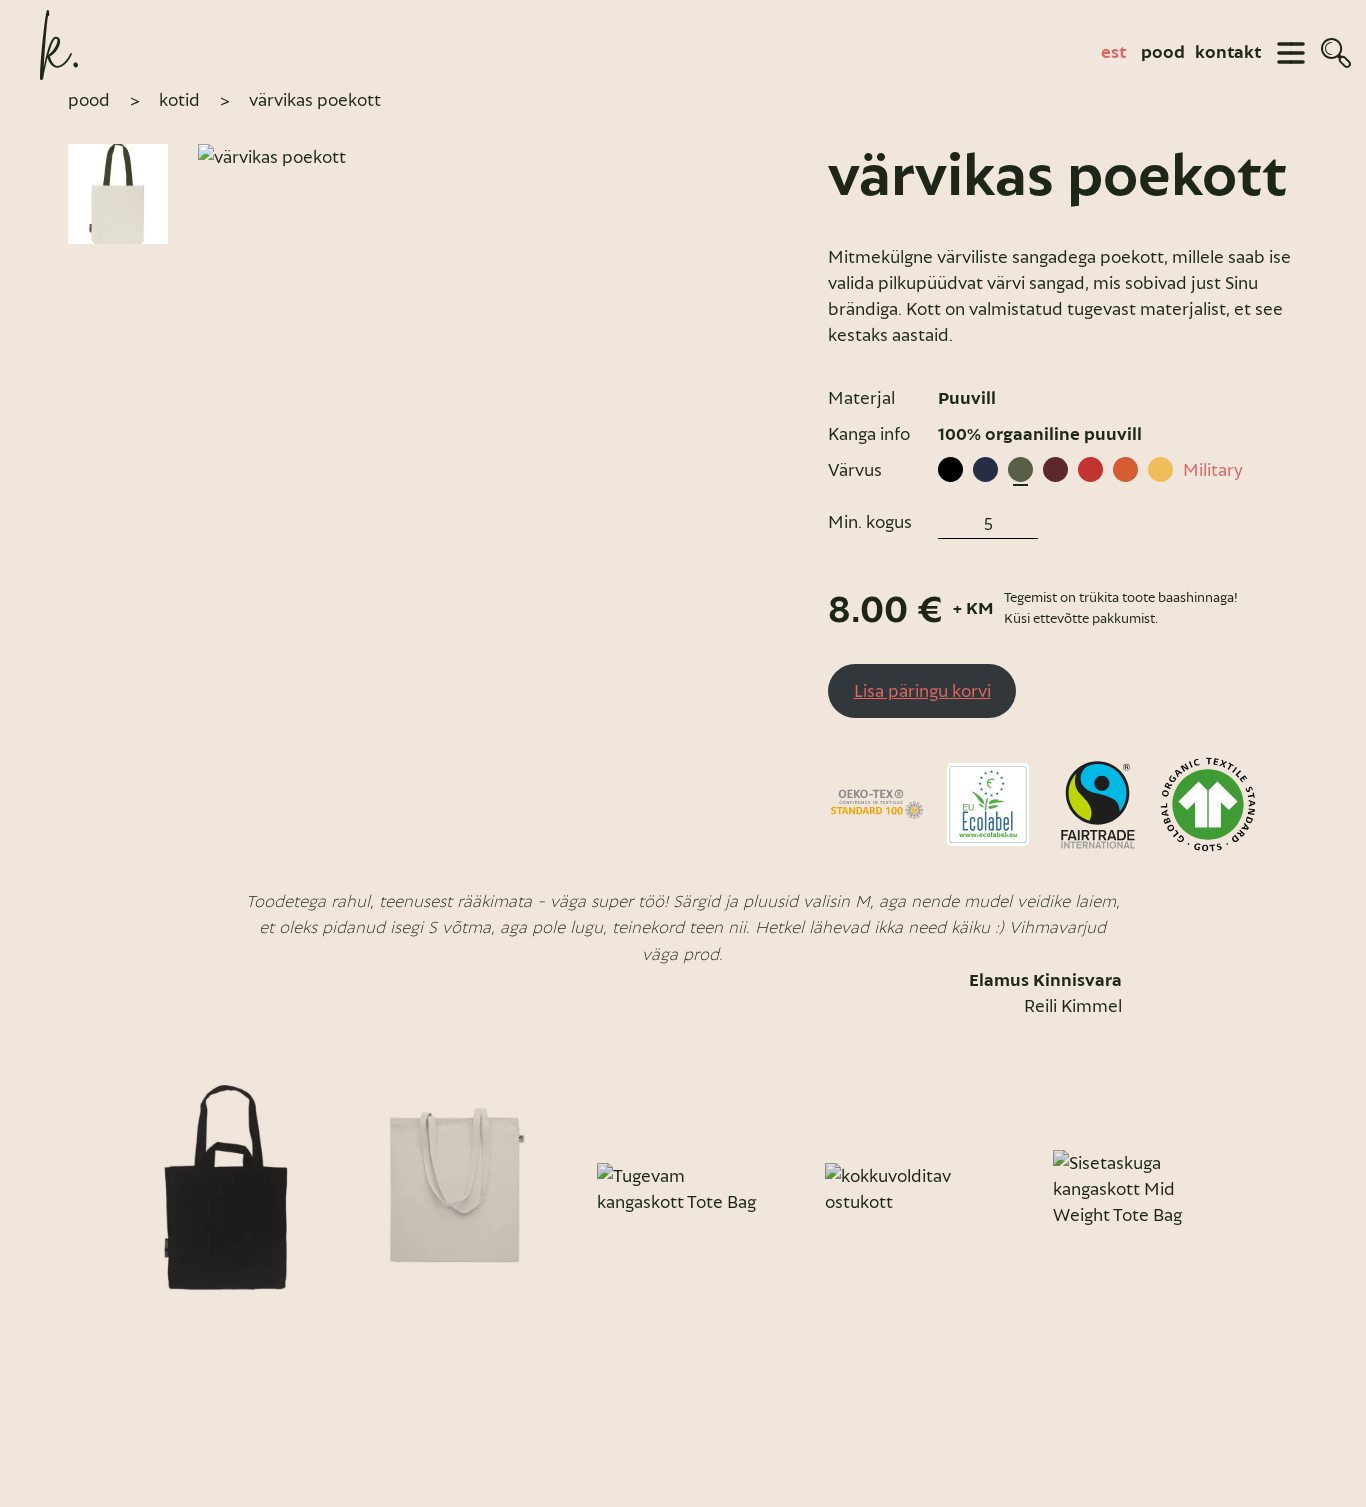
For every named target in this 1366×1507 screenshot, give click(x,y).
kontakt (1228, 53)
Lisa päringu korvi (922, 691)
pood (1163, 53)
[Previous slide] (90, 1189)
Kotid (179, 100)
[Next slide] (1276, 1189)
